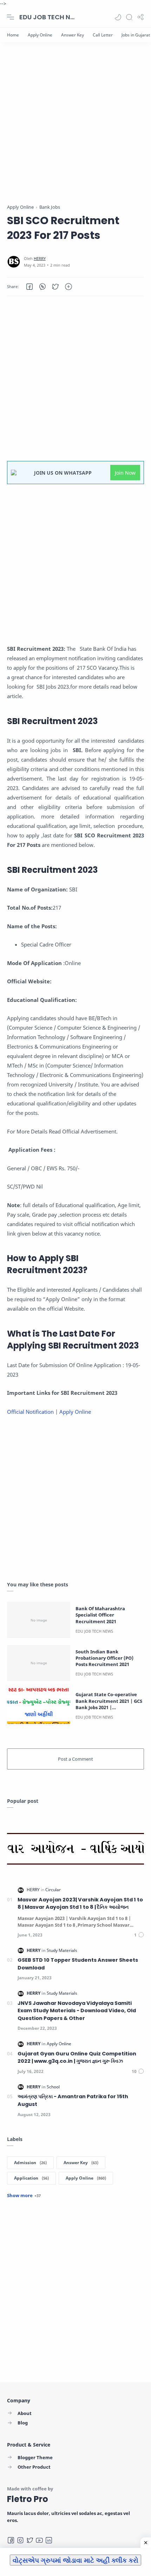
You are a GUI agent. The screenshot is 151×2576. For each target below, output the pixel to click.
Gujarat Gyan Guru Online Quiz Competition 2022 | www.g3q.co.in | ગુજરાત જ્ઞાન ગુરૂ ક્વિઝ (77, 2058)
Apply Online (76, 1412)
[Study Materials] (62, 1950)
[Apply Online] (40, 35)
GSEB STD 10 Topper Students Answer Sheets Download (78, 1964)
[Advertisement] (75, 128)
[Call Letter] (103, 35)
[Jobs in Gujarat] (136, 35)
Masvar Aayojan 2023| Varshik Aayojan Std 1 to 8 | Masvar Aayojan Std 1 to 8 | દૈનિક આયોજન (80, 1903)
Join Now (125, 473)
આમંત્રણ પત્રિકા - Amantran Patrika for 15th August (73, 2100)
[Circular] (53, 1890)
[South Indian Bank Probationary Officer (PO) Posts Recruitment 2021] (39, 1663)
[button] (118, 17)
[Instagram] (20, 2540)
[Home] (13, 35)
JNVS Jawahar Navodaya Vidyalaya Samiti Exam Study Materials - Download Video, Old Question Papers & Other (77, 2011)
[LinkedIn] (49, 2540)
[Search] (129, 17)
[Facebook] (11, 2540)
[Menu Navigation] (11, 17)
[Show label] (24, 2195)
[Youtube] (39, 2540)
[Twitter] (30, 2540)
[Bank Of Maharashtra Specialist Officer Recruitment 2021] (39, 1620)
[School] (53, 2087)
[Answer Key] (73, 35)
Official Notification (31, 1412)
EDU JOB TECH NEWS (47, 17)
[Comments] (139, 1935)
